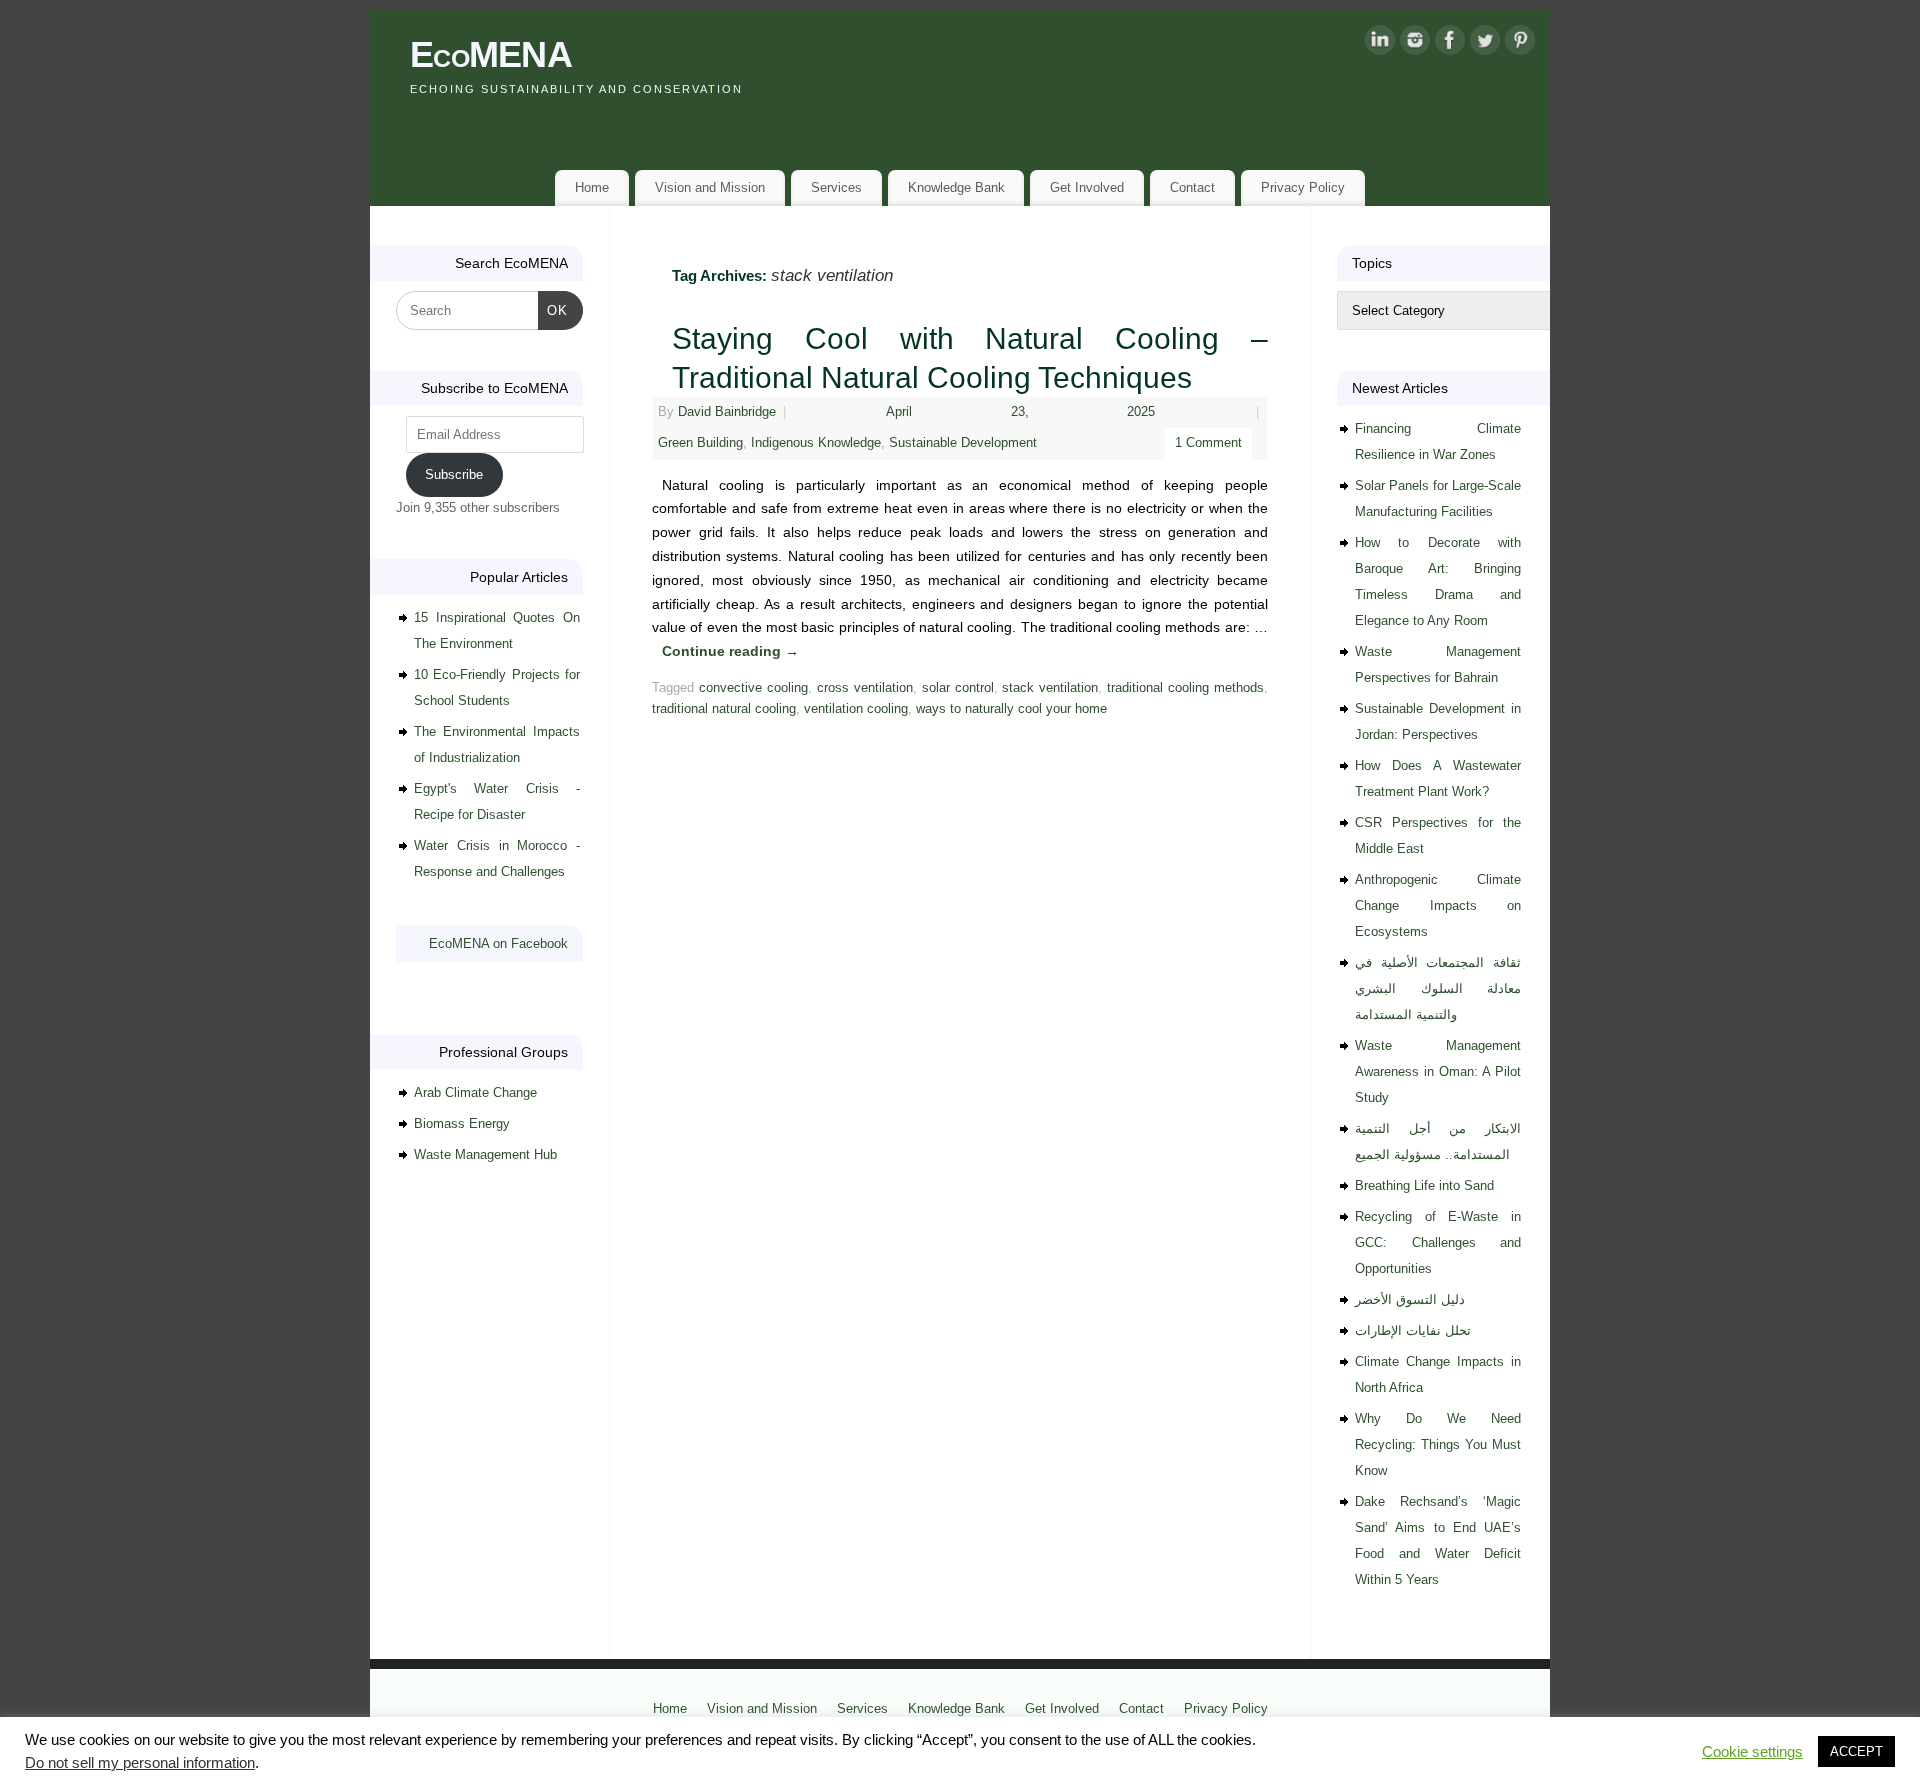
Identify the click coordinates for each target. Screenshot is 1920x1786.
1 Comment (1208, 443)
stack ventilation (1050, 688)
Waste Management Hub (485, 1154)
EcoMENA (491, 54)
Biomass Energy (462, 1123)
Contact (1192, 187)
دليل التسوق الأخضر (1410, 1299)
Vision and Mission (710, 187)
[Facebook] (1450, 44)
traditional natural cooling (724, 709)
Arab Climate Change (475, 1092)
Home (592, 187)
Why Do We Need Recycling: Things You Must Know (1438, 1444)
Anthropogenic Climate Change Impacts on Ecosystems (1438, 905)
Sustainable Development (963, 443)
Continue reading (730, 651)
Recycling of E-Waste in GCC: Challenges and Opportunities (1438, 1242)
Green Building (700, 443)
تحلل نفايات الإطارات (1413, 1330)
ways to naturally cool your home (1011, 709)
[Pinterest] (1520, 44)
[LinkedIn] (1380, 44)
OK (553, 310)
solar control (958, 688)
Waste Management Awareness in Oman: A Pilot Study (1438, 1071)
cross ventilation (865, 688)
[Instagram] (1415, 44)
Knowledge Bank (956, 187)
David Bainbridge (727, 412)
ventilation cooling (856, 709)
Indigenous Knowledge (816, 443)
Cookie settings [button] (1752, 1752)
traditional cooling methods (1185, 688)
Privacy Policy (1303, 187)
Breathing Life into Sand (1424, 1185)
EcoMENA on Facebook (498, 943)
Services (836, 187)
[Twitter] (1485, 44)
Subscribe (454, 474)
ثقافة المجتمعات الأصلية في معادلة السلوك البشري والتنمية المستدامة (1438, 988)
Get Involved (1087, 187)
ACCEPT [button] (1856, 1751)
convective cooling (753, 688)
